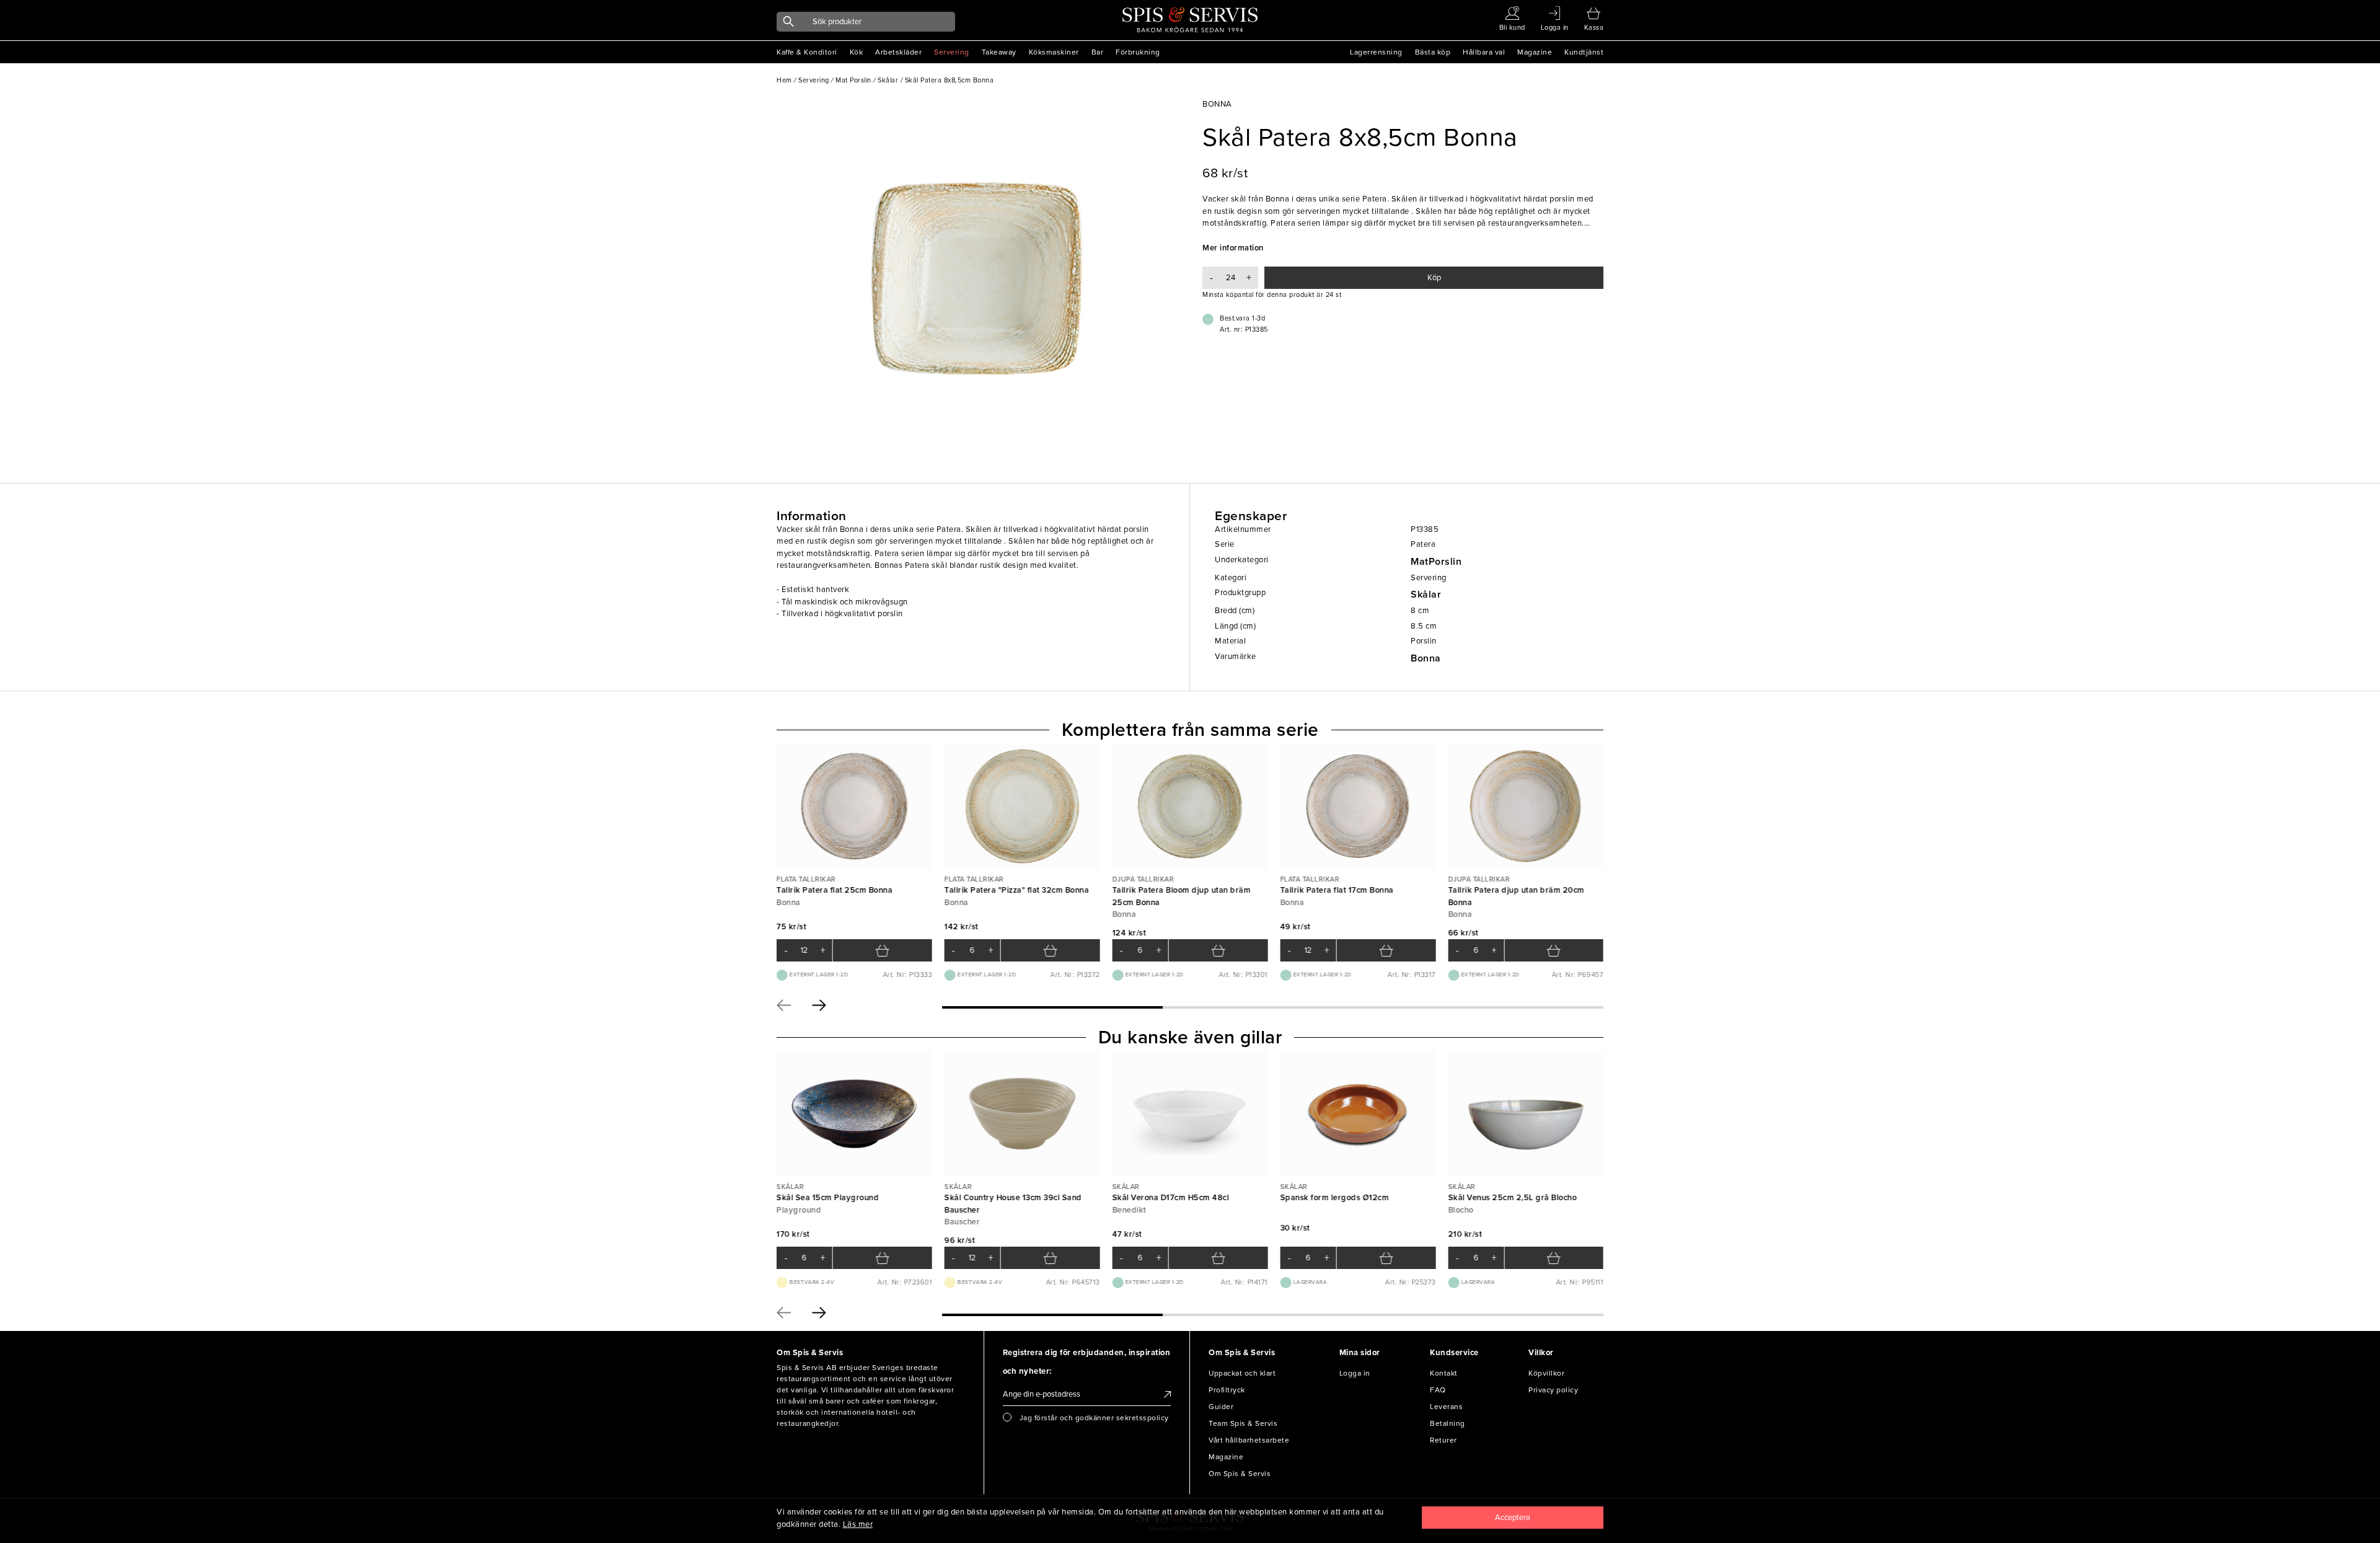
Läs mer (858, 1524)
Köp (1434, 278)
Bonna (1426, 658)
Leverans (1446, 1407)
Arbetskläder (898, 52)
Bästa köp (1433, 52)
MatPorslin (1436, 562)
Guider (1221, 1407)
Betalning (1448, 1423)
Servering (952, 52)
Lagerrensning (1376, 52)
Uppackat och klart (1242, 1373)
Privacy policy (1553, 1390)
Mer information (1233, 248)
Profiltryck (1227, 1390)
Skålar (1426, 595)
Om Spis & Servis (1240, 1474)
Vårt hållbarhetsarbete (1249, 1440)
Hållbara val (1484, 52)
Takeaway (999, 52)
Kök (857, 52)
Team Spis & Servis (1243, 1423)
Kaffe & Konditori (807, 52)
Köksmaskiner (1054, 52)
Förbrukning (1138, 52)
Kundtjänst (1584, 52)
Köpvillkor (1546, 1373)
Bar (1098, 52)
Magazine (1535, 52)
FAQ (1438, 1390)
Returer (1443, 1440)
